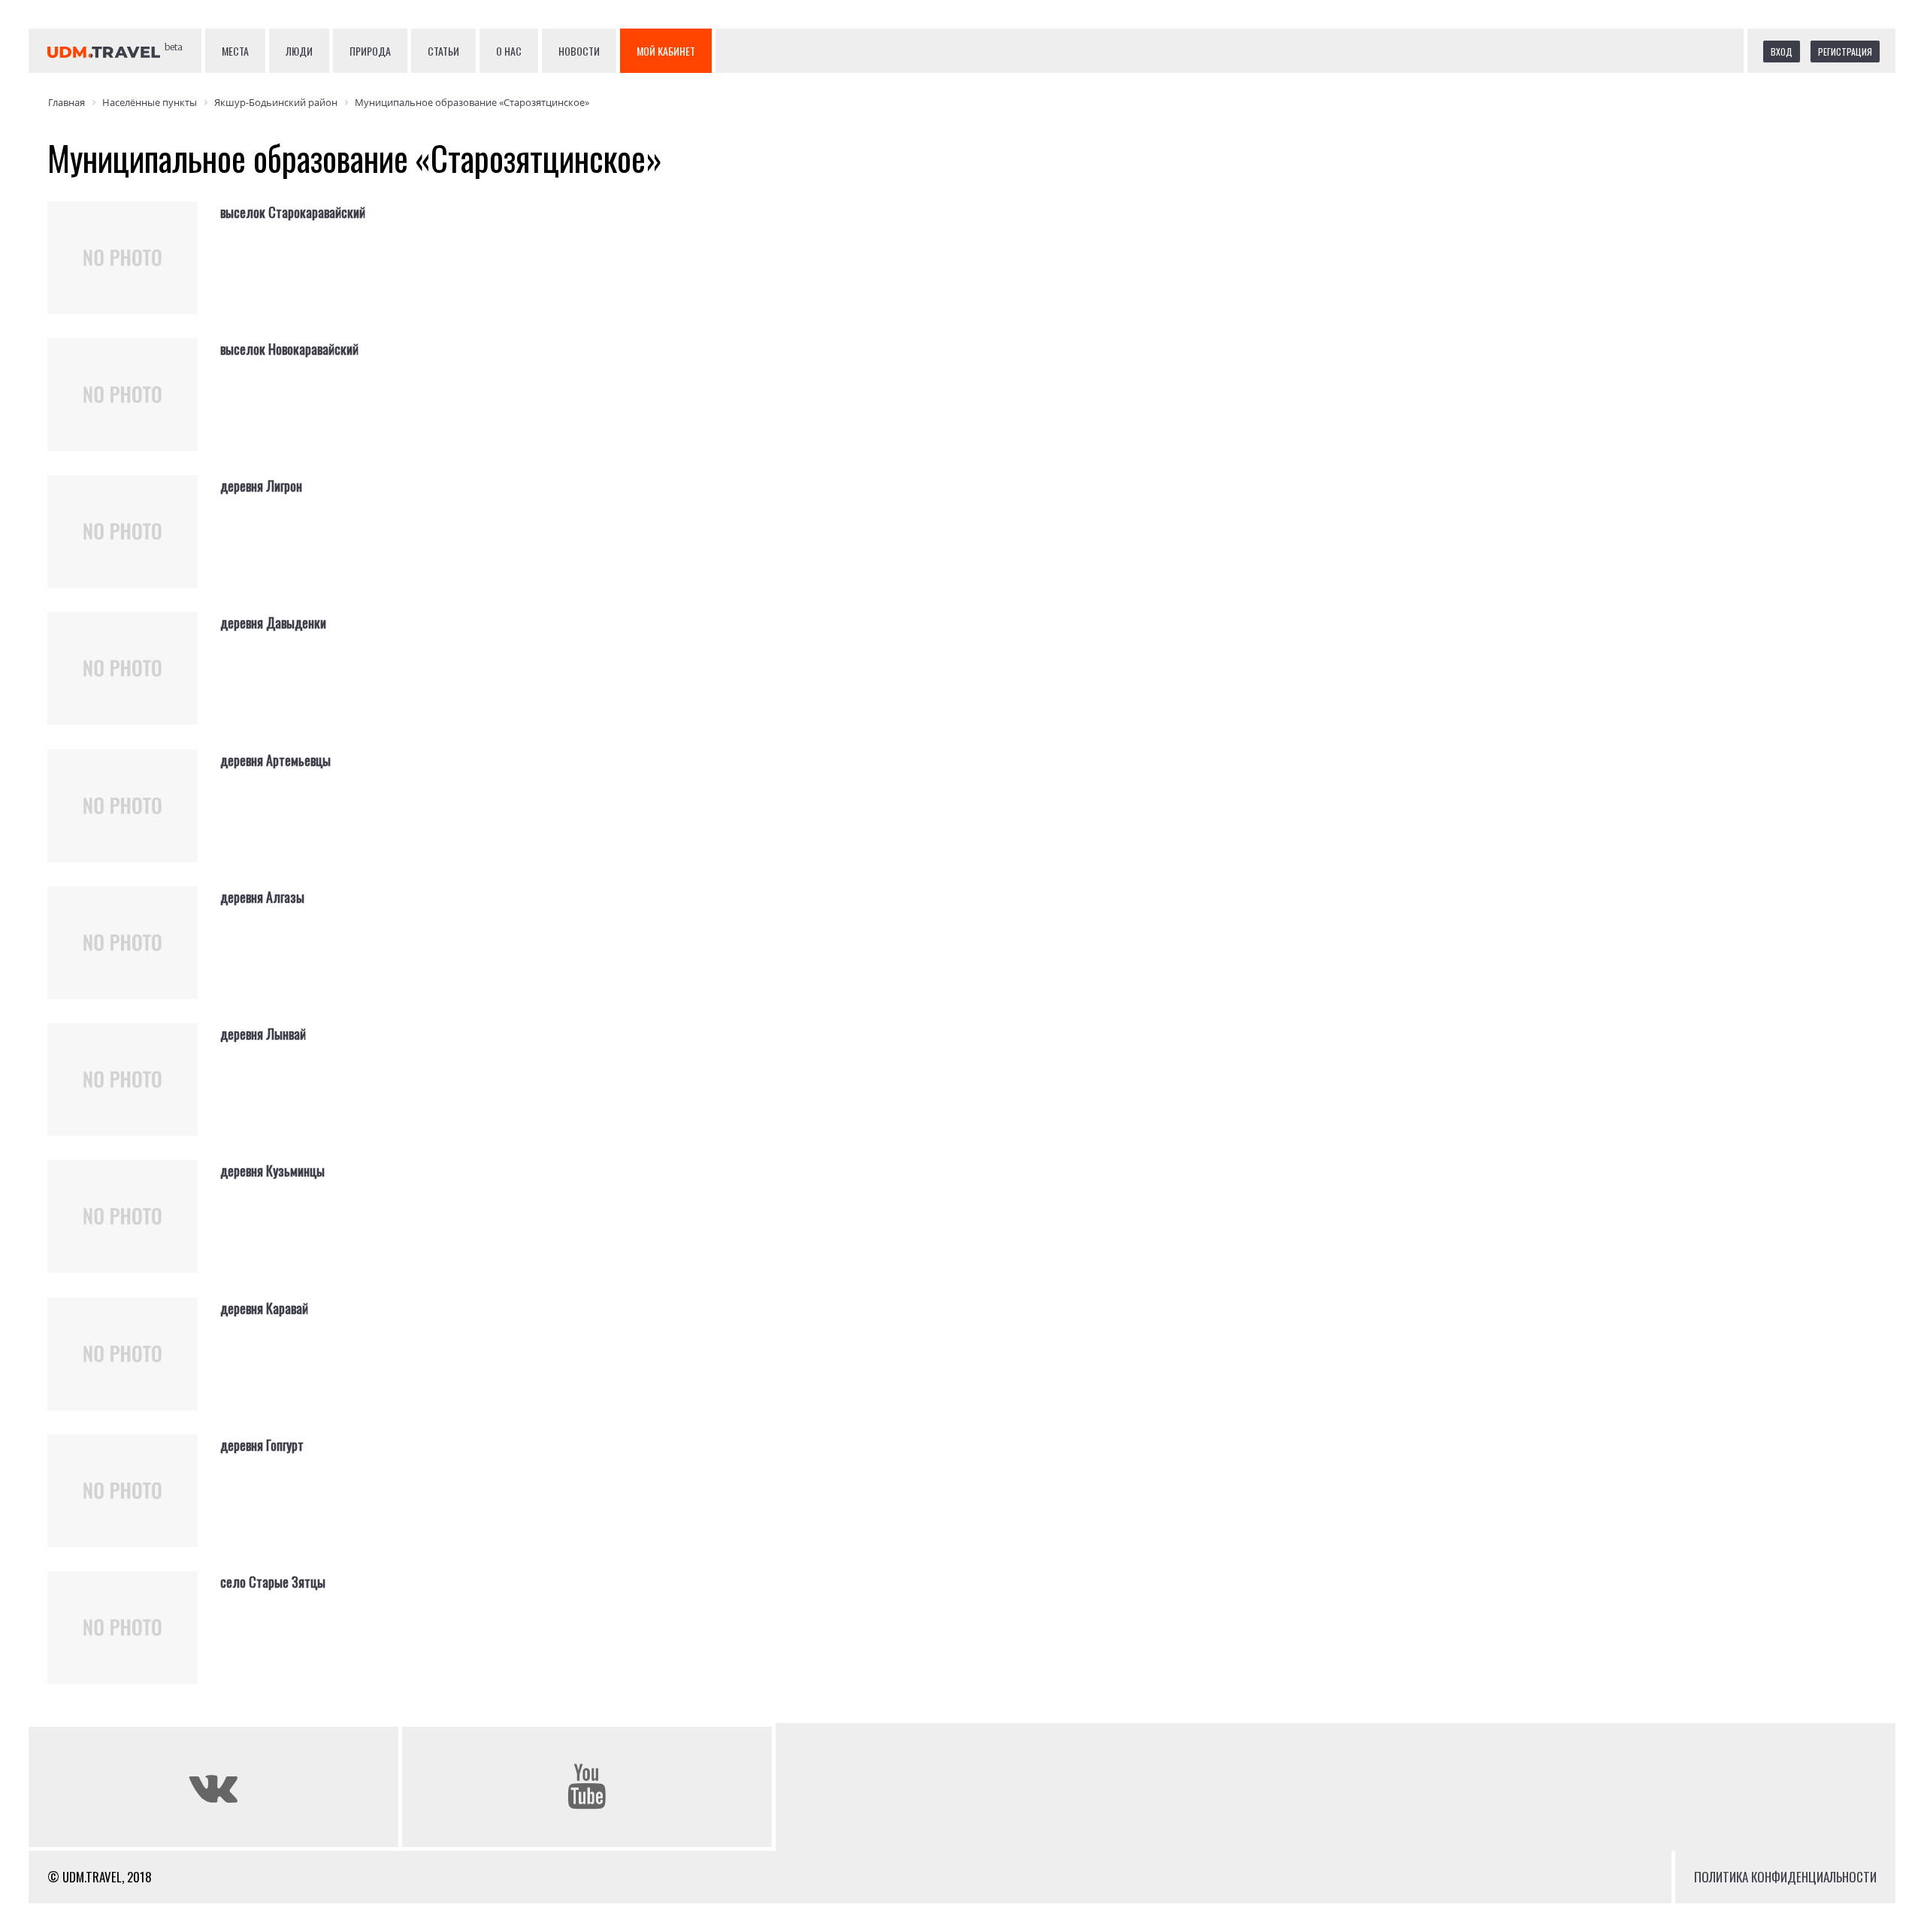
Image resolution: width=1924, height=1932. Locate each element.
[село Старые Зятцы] (134, 1640)
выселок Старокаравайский (293, 212)
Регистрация (1845, 51)
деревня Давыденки (273, 622)
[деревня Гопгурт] (134, 1503)
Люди (299, 51)
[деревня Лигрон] (134, 544)
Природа (370, 51)
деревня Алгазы (262, 897)
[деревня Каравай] (134, 1366)
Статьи (443, 51)
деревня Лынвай (263, 1034)
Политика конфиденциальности (1785, 1877)
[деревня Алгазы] (134, 955)
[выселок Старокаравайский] (134, 270)
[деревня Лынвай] (134, 1092)
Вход (1782, 51)
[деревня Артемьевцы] (134, 818)
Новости (579, 51)
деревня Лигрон (261, 486)
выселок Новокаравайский (289, 349)
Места (235, 51)
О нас (509, 51)
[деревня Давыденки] (134, 680)
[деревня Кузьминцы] (134, 1228)
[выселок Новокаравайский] (134, 407)
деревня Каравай (264, 1308)
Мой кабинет (666, 51)
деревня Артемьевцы (275, 760)
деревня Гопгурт (262, 1445)
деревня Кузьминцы (272, 1170)
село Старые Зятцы (273, 1582)
